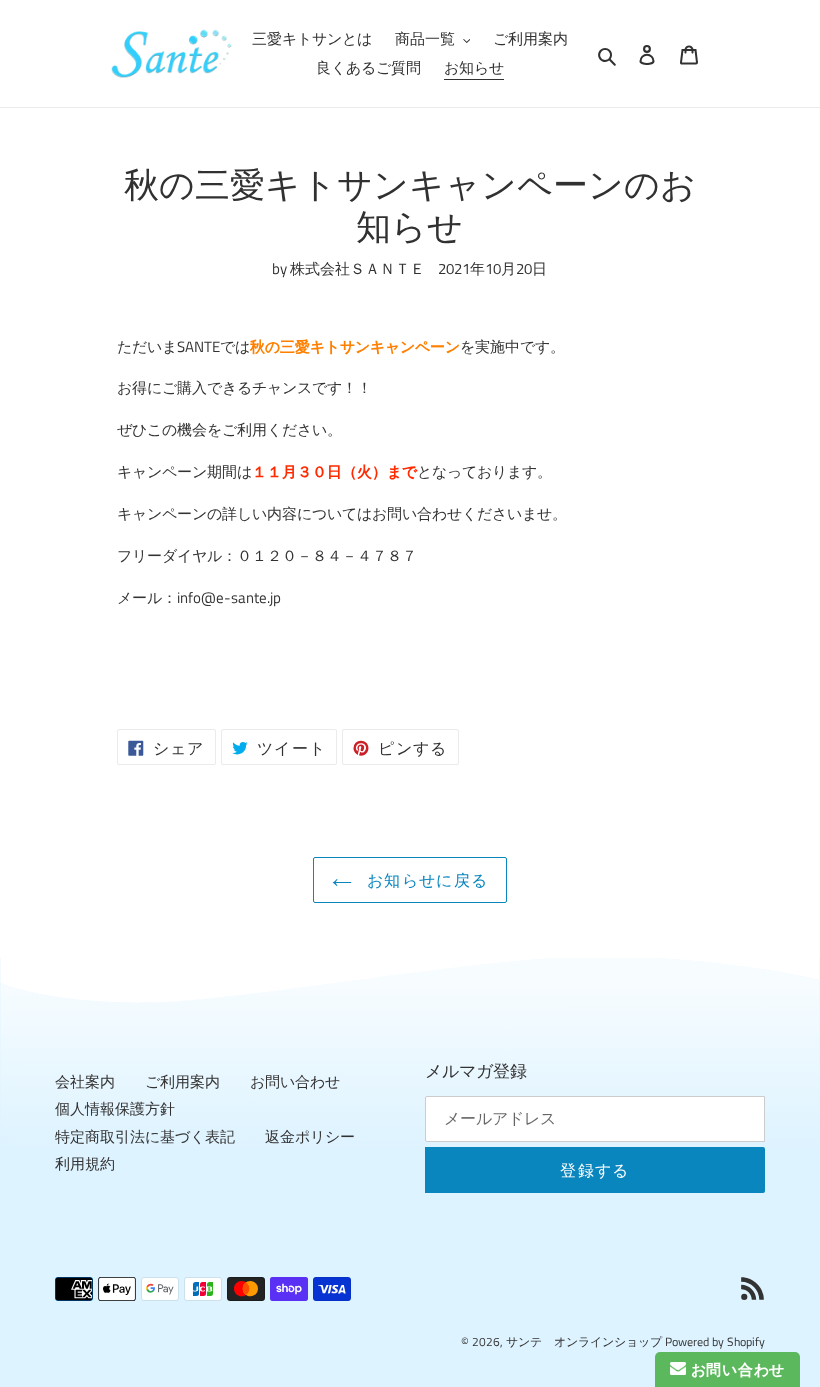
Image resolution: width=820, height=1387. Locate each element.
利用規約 (85, 1163)
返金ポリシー (310, 1136)
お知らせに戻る (425, 880)
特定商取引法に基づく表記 (145, 1136)
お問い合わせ (295, 1081)
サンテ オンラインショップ (584, 1341)
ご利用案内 (182, 1081)
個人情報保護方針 (115, 1108)
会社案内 (85, 1081)
